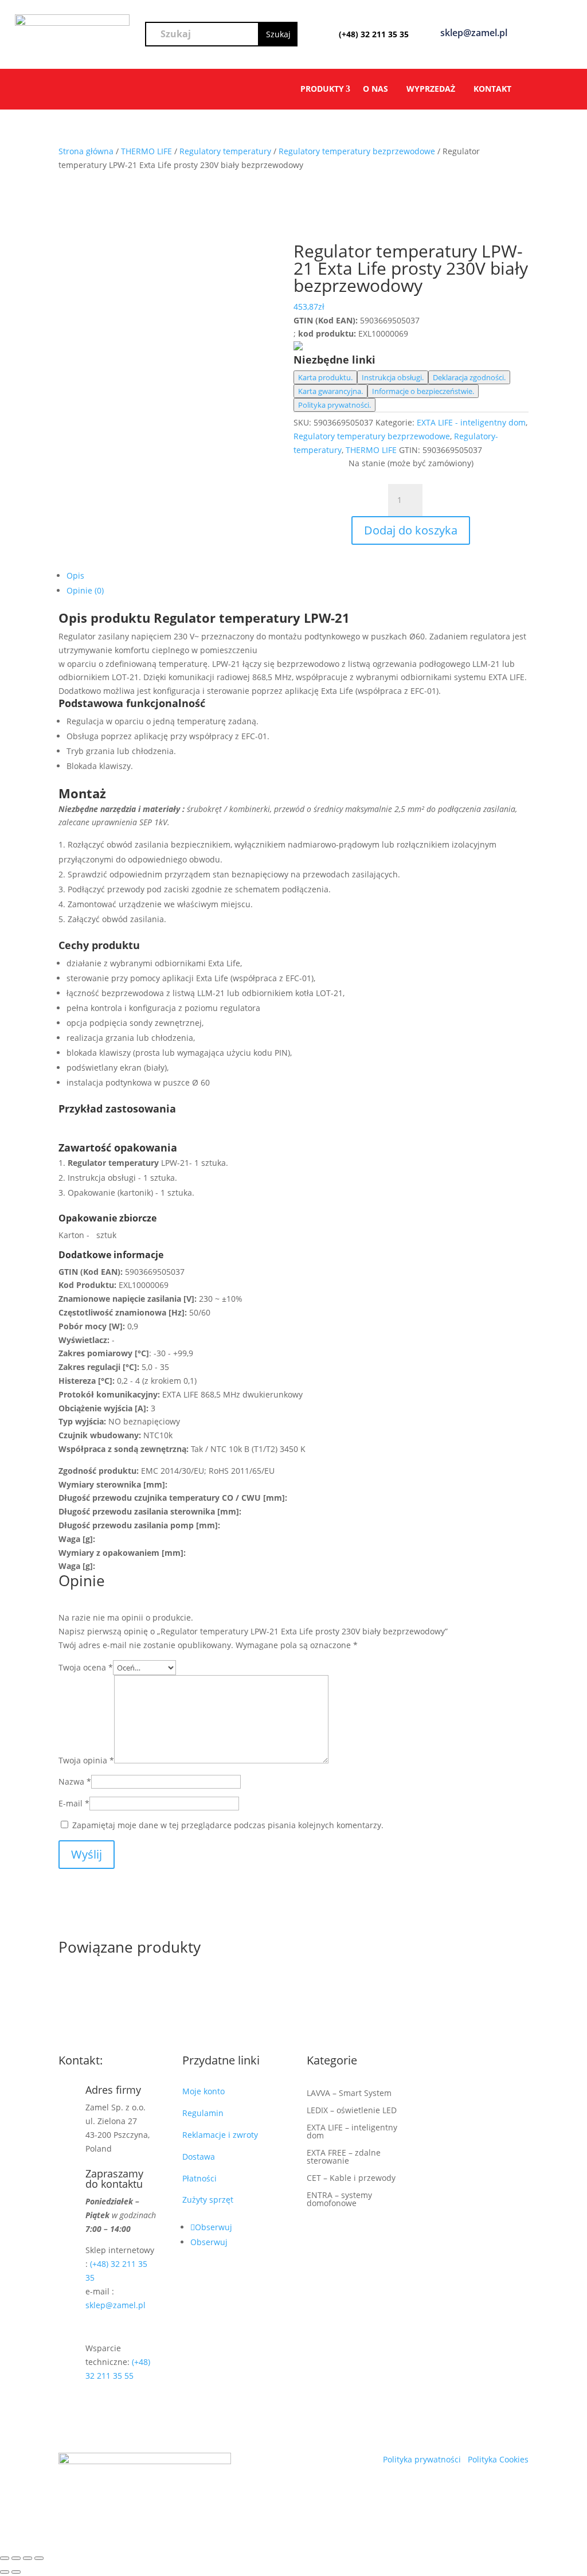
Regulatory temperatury (225, 151)
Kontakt (492, 89)
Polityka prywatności (423, 2459)
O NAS (375, 89)
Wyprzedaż (431, 89)
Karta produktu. (325, 377)
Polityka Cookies (498, 2459)
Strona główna (86, 151)
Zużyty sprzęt (208, 2200)
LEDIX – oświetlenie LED (352, 2111)
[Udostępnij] (28, 2558)
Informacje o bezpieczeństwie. (423, 391)
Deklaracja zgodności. (469, 377)
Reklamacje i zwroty (222, 2135)
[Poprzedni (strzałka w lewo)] (5, 2572)
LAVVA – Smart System (349, 2094)
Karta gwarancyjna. (330, 391)
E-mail (74, 1803)
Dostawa (199, 2157)
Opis (75, 575)
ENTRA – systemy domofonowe (339, 2200)
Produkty (322, 89)
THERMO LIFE (146, 151)
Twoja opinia (86, 1760)
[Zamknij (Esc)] (39, 2558)
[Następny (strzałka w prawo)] (16, 2572)
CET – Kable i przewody (351, 2179)
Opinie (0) (85, 590)
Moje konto (206, 2091)
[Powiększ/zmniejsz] (5, 2558)
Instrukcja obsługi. (393, 377)
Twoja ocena (86, 1667)
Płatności (199, 2178)
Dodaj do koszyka (411, 530)
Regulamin (204, 2113)
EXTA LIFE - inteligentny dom (471, 422)
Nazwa (75, 1781)
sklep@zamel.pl (116, 2305)
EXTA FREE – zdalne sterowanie (344, 2157)
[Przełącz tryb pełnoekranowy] (16, 2558)
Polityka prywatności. (334, 405)
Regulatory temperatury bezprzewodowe (357, 151)
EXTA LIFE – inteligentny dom (352, 2132)
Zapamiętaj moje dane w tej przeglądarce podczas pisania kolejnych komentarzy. (228, 1825)
